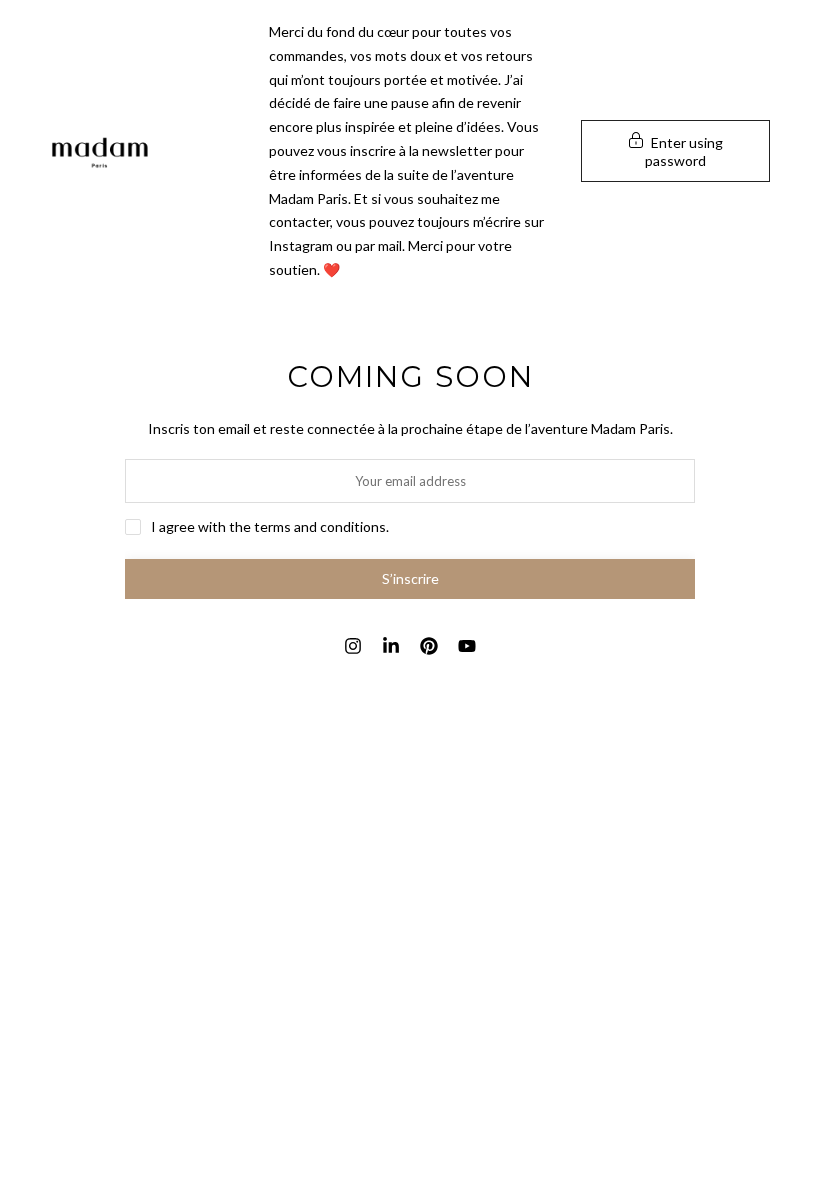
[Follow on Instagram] (353, 646)
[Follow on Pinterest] (429, 646)
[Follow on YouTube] (467, 646)
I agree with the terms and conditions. (270, 526)
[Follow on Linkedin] (391, 646)
